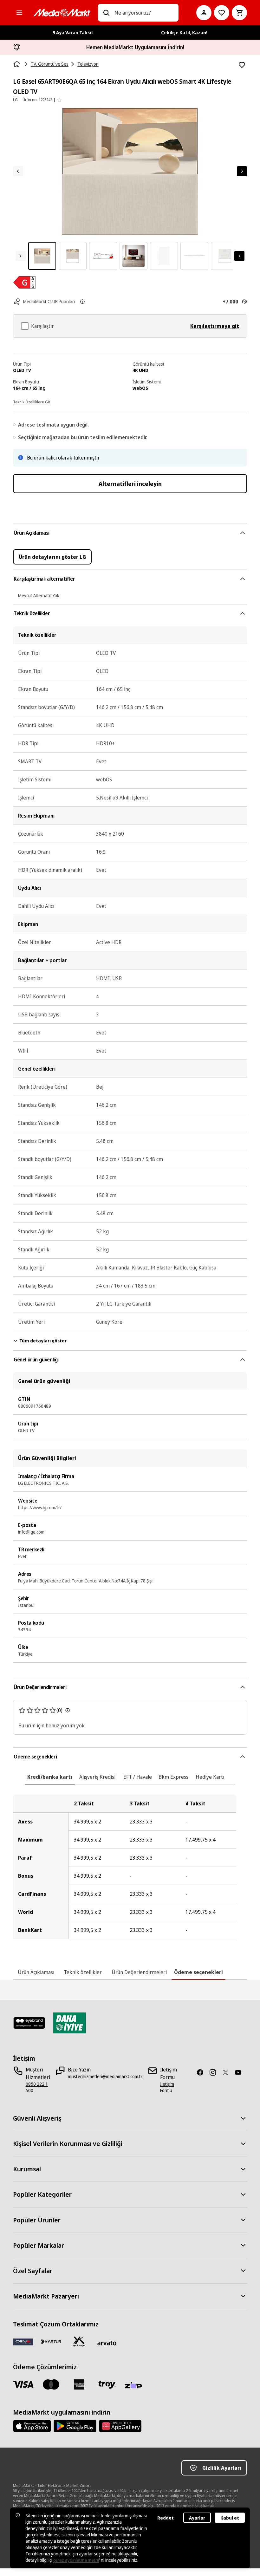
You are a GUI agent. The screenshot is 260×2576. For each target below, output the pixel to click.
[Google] (75, 2426)
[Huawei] (120, 2426)
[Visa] (23, 2384)
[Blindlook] (29, 2023)
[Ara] (106, 13)
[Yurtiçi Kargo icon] (79, 2342)
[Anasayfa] (17, 64)
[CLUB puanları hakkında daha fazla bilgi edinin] (82, 302)
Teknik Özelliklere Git (32, 402)
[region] (130, 1867)
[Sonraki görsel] (242, 171)
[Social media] (203, 2072)
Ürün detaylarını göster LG (52, 557)
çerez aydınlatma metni (76, 2560)
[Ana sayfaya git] (62, 13)
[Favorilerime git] (222, 13)
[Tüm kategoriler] (19, 13)
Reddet (166, 2518)
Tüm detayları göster (43, 1341)
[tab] (50, 1777)
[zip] (135, 2386)
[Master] (51, 2384)
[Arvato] (107, 2343)
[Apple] (32, 2426)
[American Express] (79, 2384)
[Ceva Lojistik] (23, 2342)
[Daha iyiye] (70, 2023)
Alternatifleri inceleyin (130, 484)
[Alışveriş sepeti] (239, 13)
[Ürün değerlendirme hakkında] (68, 1710)
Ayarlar (197, 2518)
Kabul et (230, 2518)
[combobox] (144, 13)
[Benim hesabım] (204, 13)
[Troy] (107, 2384)
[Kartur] (51, 2342)
